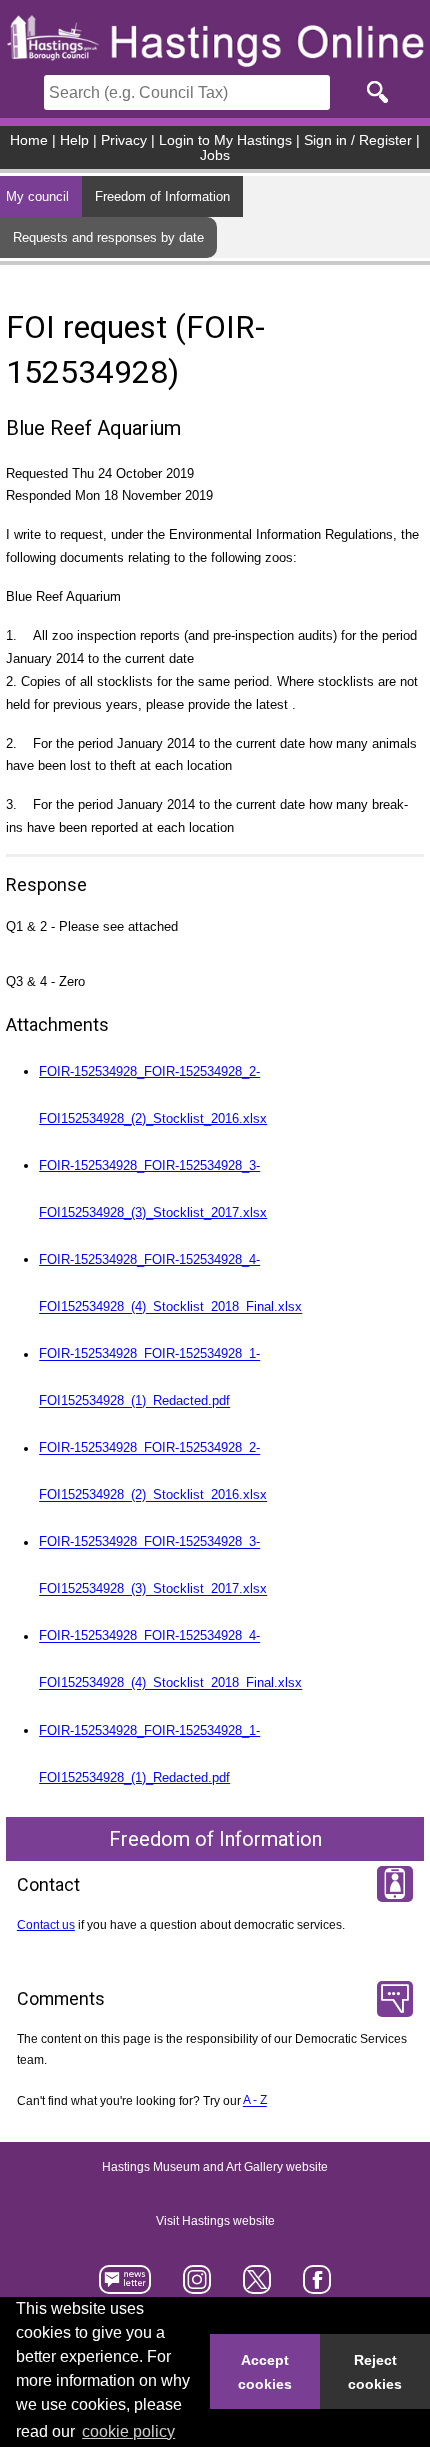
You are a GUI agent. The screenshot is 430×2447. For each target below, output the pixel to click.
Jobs (215, 155)
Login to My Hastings (225, 140)
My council (37, 196)
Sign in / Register (358, 140)
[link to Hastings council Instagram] (197, 2286)
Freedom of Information (162, 196)
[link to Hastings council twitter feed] (257, 2286)
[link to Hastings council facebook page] (316, 2286)
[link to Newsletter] (125, 2286)
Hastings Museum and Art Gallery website (215, 2167)
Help (74, 140)
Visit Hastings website (215, 2221)
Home (29, 140)
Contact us (46, 1925)
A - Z (255, 2101)
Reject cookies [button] (375, 2372)
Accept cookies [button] (265, 2372)
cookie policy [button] (128, 2431)
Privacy (124, 140)
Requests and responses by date (108, 237)
